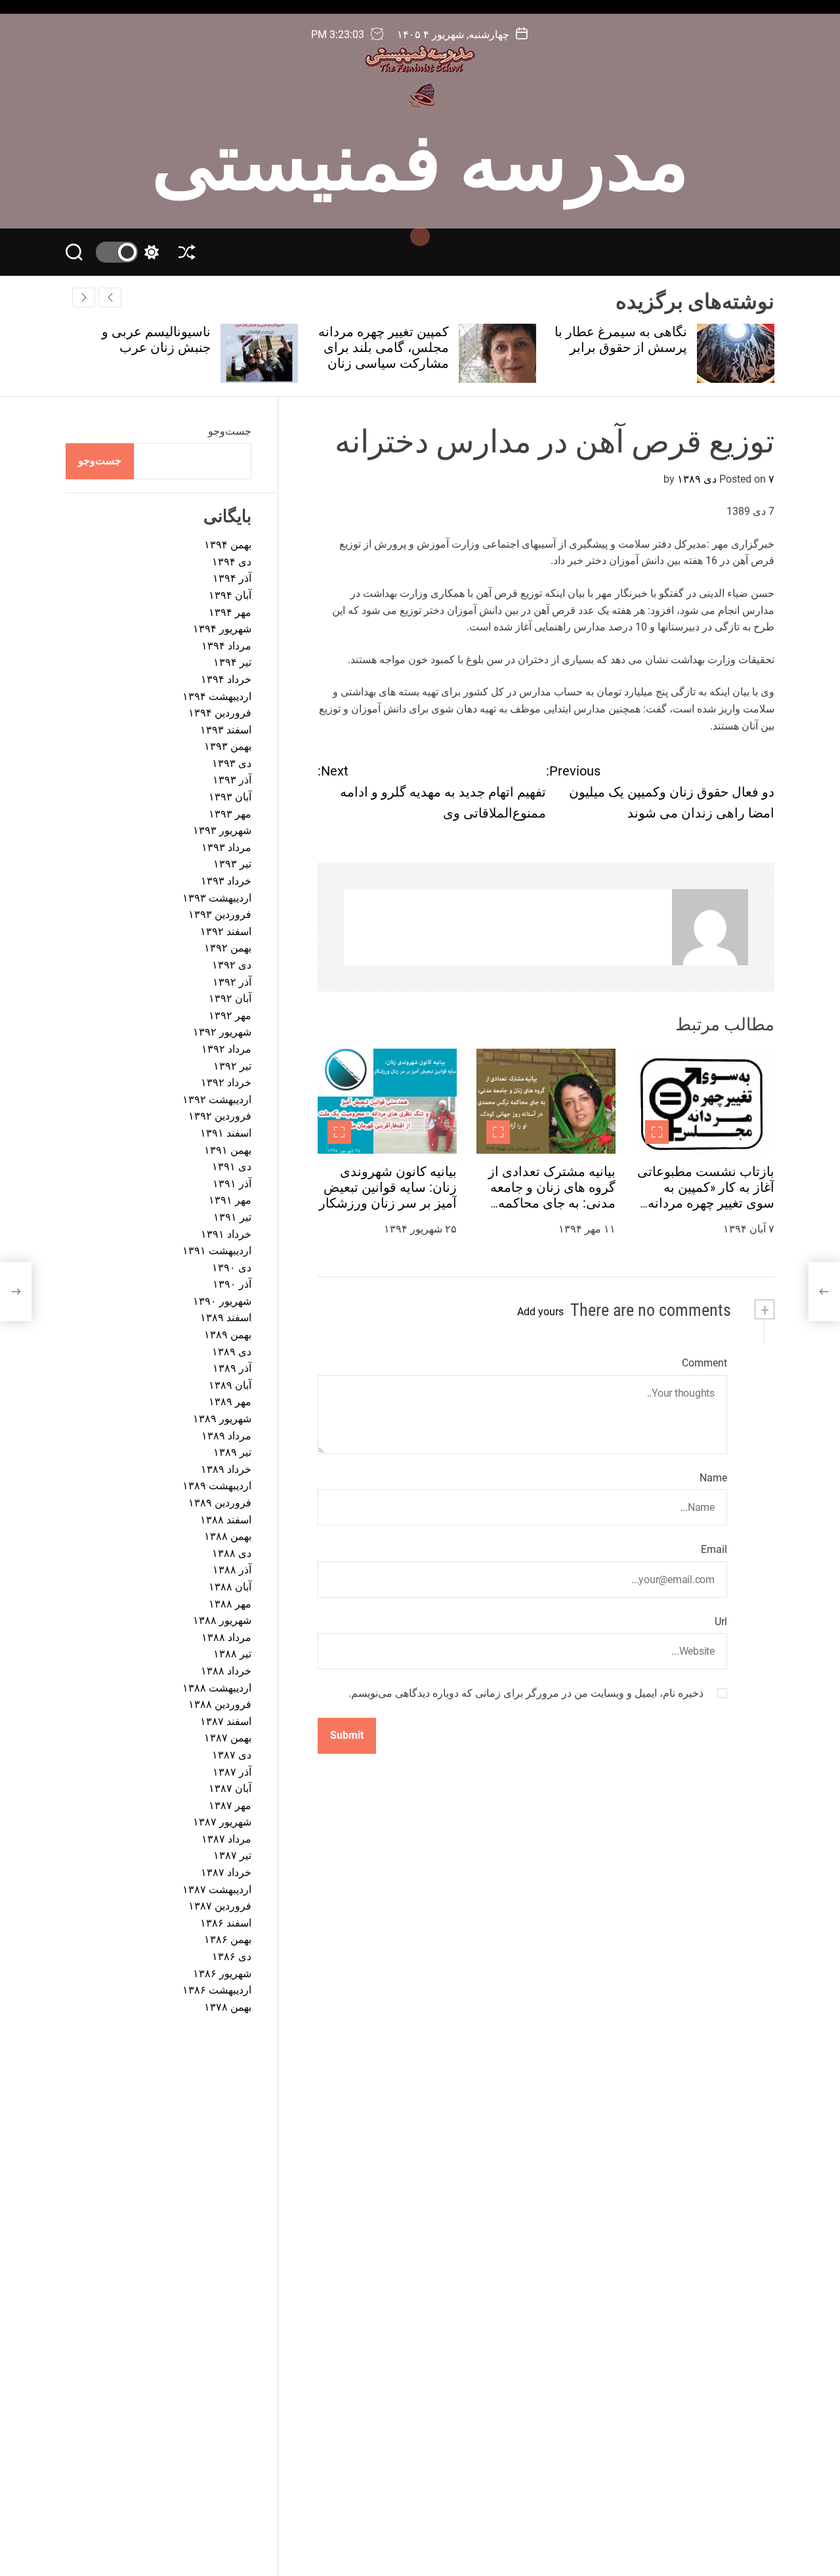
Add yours (540, 1312)
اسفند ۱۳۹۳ (226, 730)
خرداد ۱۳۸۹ (226, 1469)
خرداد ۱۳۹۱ (226, 1234)
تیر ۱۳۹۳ (232, 864)
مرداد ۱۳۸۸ (226, 1637)
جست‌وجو (230, 431)
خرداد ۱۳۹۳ (226, 881)
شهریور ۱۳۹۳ (222, 830)
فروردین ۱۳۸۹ (220, 1503)
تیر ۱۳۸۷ (232, 1855)
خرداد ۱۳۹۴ (226, 679)
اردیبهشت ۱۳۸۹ (217, 1486)
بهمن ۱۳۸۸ (228, 1536)
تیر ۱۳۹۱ (232, 1217)
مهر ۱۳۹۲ (230, 1015)
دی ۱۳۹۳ (232, 763)
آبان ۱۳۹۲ (230, 998)
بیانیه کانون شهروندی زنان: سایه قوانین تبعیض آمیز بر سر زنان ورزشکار (388, 1187)
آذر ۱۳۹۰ (232, 1284)
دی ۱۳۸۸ (232, 1553)
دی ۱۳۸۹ (232, 1352)
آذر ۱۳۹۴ (232, 578)
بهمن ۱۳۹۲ (228, 948)
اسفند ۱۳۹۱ (226, 1133)
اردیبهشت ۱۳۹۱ (217, 1251)
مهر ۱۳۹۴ (230, 612)
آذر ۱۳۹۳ (232, 780)
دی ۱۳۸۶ (232, 1956)
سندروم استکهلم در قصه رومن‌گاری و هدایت (134, 339)
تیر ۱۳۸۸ (232, 1654)
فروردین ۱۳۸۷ (220, 1906)
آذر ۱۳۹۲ (232, 982)
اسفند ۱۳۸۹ (226, 1318)
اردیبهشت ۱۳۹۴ (217, 696)
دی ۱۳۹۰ (232, 1268)
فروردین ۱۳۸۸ (220, 1704)
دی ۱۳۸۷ (232, 1755)
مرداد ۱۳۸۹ (226, 1436)
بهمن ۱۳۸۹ (228, 1335)
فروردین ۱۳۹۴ (220, 713)
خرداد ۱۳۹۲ (226, 1082)
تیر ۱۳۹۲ (232, 1066)
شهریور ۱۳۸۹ (222, 1419)
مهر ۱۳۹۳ (230, 814)
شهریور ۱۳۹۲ (222, 1032)
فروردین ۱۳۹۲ (220, 1116)
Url (721, 1622)
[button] (84, 297)
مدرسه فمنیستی (420, 156)
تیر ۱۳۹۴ (232, 662)
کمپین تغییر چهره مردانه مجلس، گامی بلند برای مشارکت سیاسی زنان (613, 347)
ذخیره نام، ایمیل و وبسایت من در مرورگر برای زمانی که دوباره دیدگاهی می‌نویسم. (526, 1694)
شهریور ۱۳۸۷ (222, 1822)
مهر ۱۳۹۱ (230, 1200)
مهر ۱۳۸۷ (230, 1805)
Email (714, 1549)
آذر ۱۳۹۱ (232, 1184)
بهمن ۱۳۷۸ (228, 2007)
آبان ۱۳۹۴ (230, 595)
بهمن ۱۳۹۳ (228, 746)
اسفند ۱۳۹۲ (226, 931)
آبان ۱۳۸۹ (230, 1385)
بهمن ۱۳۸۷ (228, 1738)
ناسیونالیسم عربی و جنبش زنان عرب (385, 339)
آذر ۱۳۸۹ (232, 1368)
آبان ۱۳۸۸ (230, 1587)
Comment (704, 1363)
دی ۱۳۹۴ (232, 562)
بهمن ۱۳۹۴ (228, 545)
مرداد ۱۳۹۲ (226, 1049)
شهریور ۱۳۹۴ (222, 629)
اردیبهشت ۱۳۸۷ (217, 1889)
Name (713, 1478)
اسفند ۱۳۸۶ (226, 1923)
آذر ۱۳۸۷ (232, 1772)
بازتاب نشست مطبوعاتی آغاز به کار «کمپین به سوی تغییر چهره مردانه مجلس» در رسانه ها (706, 1195)
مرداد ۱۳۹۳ (226, 847)
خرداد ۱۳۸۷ (226, 1872)
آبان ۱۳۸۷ (230, 1788)
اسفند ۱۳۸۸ (226, 1520)
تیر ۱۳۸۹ (232, 1452)
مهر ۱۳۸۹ (230, 1402)
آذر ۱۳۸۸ (232, 1570)
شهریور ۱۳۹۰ (222, 1301)
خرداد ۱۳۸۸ (226, 1671)
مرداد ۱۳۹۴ (226, 646)
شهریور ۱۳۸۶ (222, 1974)
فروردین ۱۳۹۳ (220, 914)
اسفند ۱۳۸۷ (226, 1721)
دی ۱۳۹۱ (232, 1167)
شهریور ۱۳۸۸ (222, 1620)
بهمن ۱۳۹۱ (228, 1150)
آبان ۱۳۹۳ (230, 797)
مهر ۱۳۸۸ (230, 1604)
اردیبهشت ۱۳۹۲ (217, 1100)
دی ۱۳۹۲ (232, 965)
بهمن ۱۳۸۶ (228, 1939)
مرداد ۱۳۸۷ (226, 1839)
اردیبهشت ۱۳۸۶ (217, 1990)
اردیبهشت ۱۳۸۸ (217, 1688)
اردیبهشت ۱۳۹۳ (217, 898)
